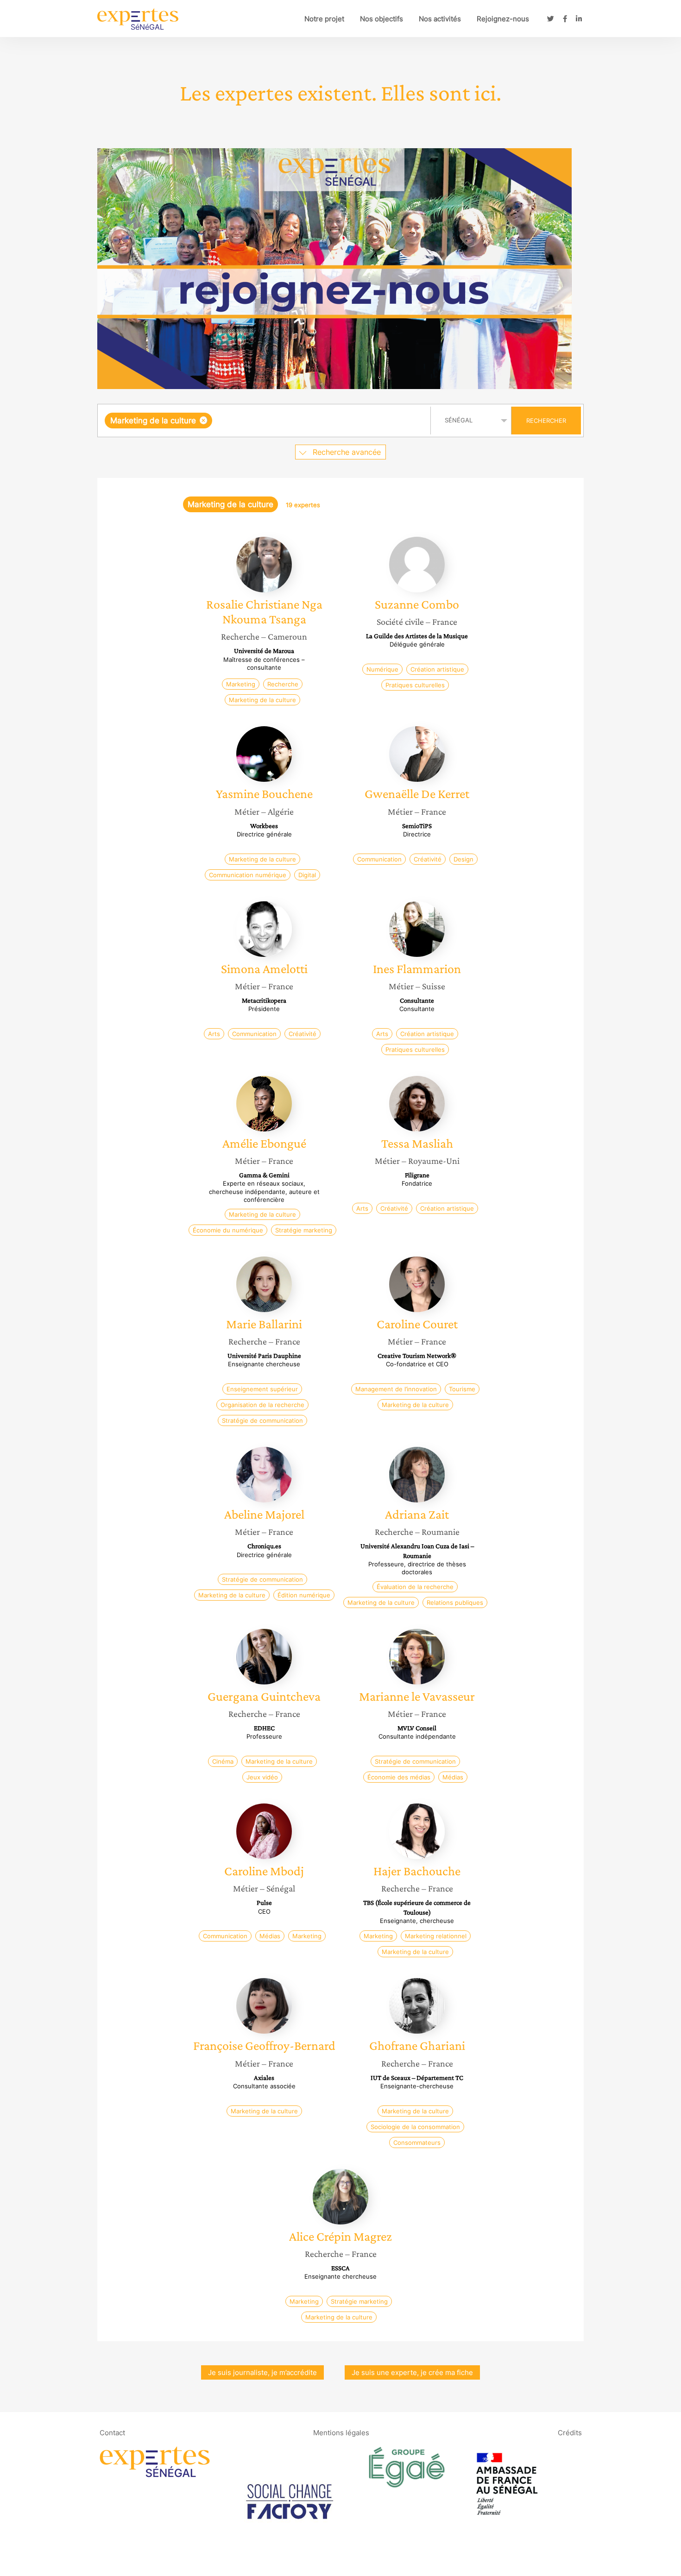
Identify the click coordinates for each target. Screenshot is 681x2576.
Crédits (570, 2433)
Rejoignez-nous (503, 19)
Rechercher (546, 421)
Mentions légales (341, 2433)
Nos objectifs (381, 19)
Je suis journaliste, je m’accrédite (262, 2372)
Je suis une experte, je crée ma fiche (412, 2372)
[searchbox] (307, 421)
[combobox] (265, 421)
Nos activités (440, 19)
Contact (112, 2433)
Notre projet (324, 19)
